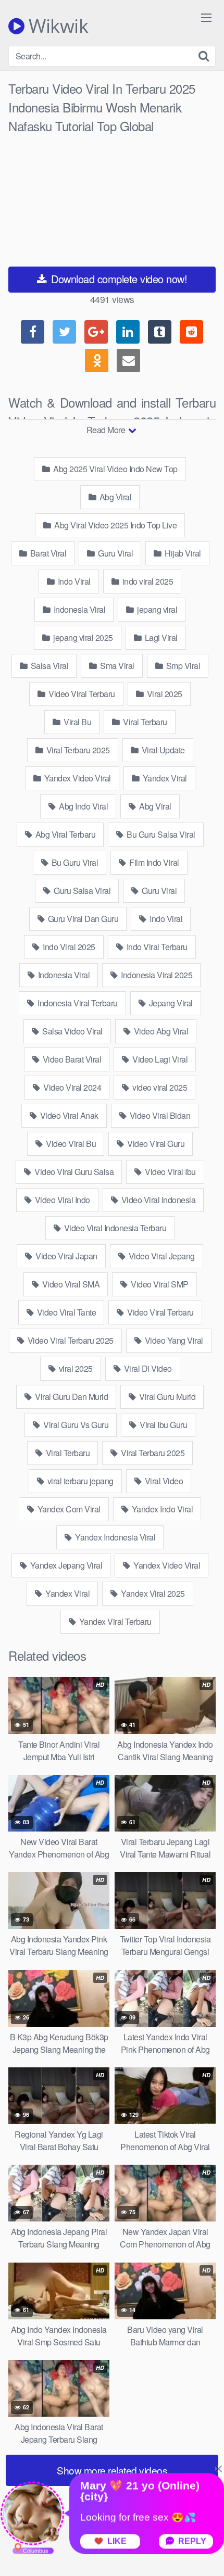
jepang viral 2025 (82, 637)
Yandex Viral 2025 (152, 1593)
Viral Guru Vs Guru (75, 1425)
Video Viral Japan (66, 1256)
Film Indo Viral (153, 862)
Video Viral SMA (70, 1284)
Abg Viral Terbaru (64, 834)
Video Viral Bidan (159, 1115)
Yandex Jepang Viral (65, 1565)
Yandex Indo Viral (161, 1509)
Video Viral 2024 (72, 1087)
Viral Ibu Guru (163, 1425)
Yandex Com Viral (68, 1509)
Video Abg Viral (160, 1031)
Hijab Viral (182, 553)
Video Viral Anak (68, 1115)
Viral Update (162, 750)
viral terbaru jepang (79, 1481)
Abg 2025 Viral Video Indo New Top (115, 469)
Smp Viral (182, 666)
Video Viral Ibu (170, 1172)
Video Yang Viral (173, 1340)
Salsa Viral (48, 666)
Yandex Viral (164, 778)
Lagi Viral (160, 637)
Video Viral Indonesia (157, 1200)
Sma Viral (116, 666)
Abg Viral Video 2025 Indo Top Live (115, 525)
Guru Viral (115, 553)
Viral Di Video (147, 1368)
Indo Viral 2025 (68, 947)
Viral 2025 (164, 694)
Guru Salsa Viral (82, 891)
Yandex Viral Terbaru (114, 1621)
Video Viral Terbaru (81, 694)
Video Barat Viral (71, 1059)
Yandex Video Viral (77, 778)
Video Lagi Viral (159, 1059)
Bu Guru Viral (74, 862)
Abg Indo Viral (83, 806)
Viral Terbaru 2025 (77, 750)
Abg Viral (114, 497)
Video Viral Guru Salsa (73, 1172)
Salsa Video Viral (72, 1031)
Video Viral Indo (61, 1200)
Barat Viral (47, 553)
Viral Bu (77, 722)
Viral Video (163, 1481)
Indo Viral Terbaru (156, 947)
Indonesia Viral (78, 609)
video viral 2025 (159, 1087)
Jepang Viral (170, 1003)
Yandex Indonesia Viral (115, 1537)
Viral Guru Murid (167, 1397)
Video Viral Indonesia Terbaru (114, 1228)
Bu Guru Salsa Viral (160, 834)
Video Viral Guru (155, 1144)
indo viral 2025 (147, 581)
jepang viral (157, 609)
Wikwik (56, 26)
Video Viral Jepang (161, 1256)
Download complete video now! (118, 279)
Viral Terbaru (144, 722)
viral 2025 (75, 1368)
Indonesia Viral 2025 (156, 975)
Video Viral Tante (65, 1312)
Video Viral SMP (159, 1284)
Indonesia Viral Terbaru (77, 1003)
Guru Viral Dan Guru (82, 919)
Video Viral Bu (70, 1144)
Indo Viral (73, 581)
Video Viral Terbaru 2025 (70, 1340)
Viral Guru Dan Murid (71, 1397)
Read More (107, 430)
